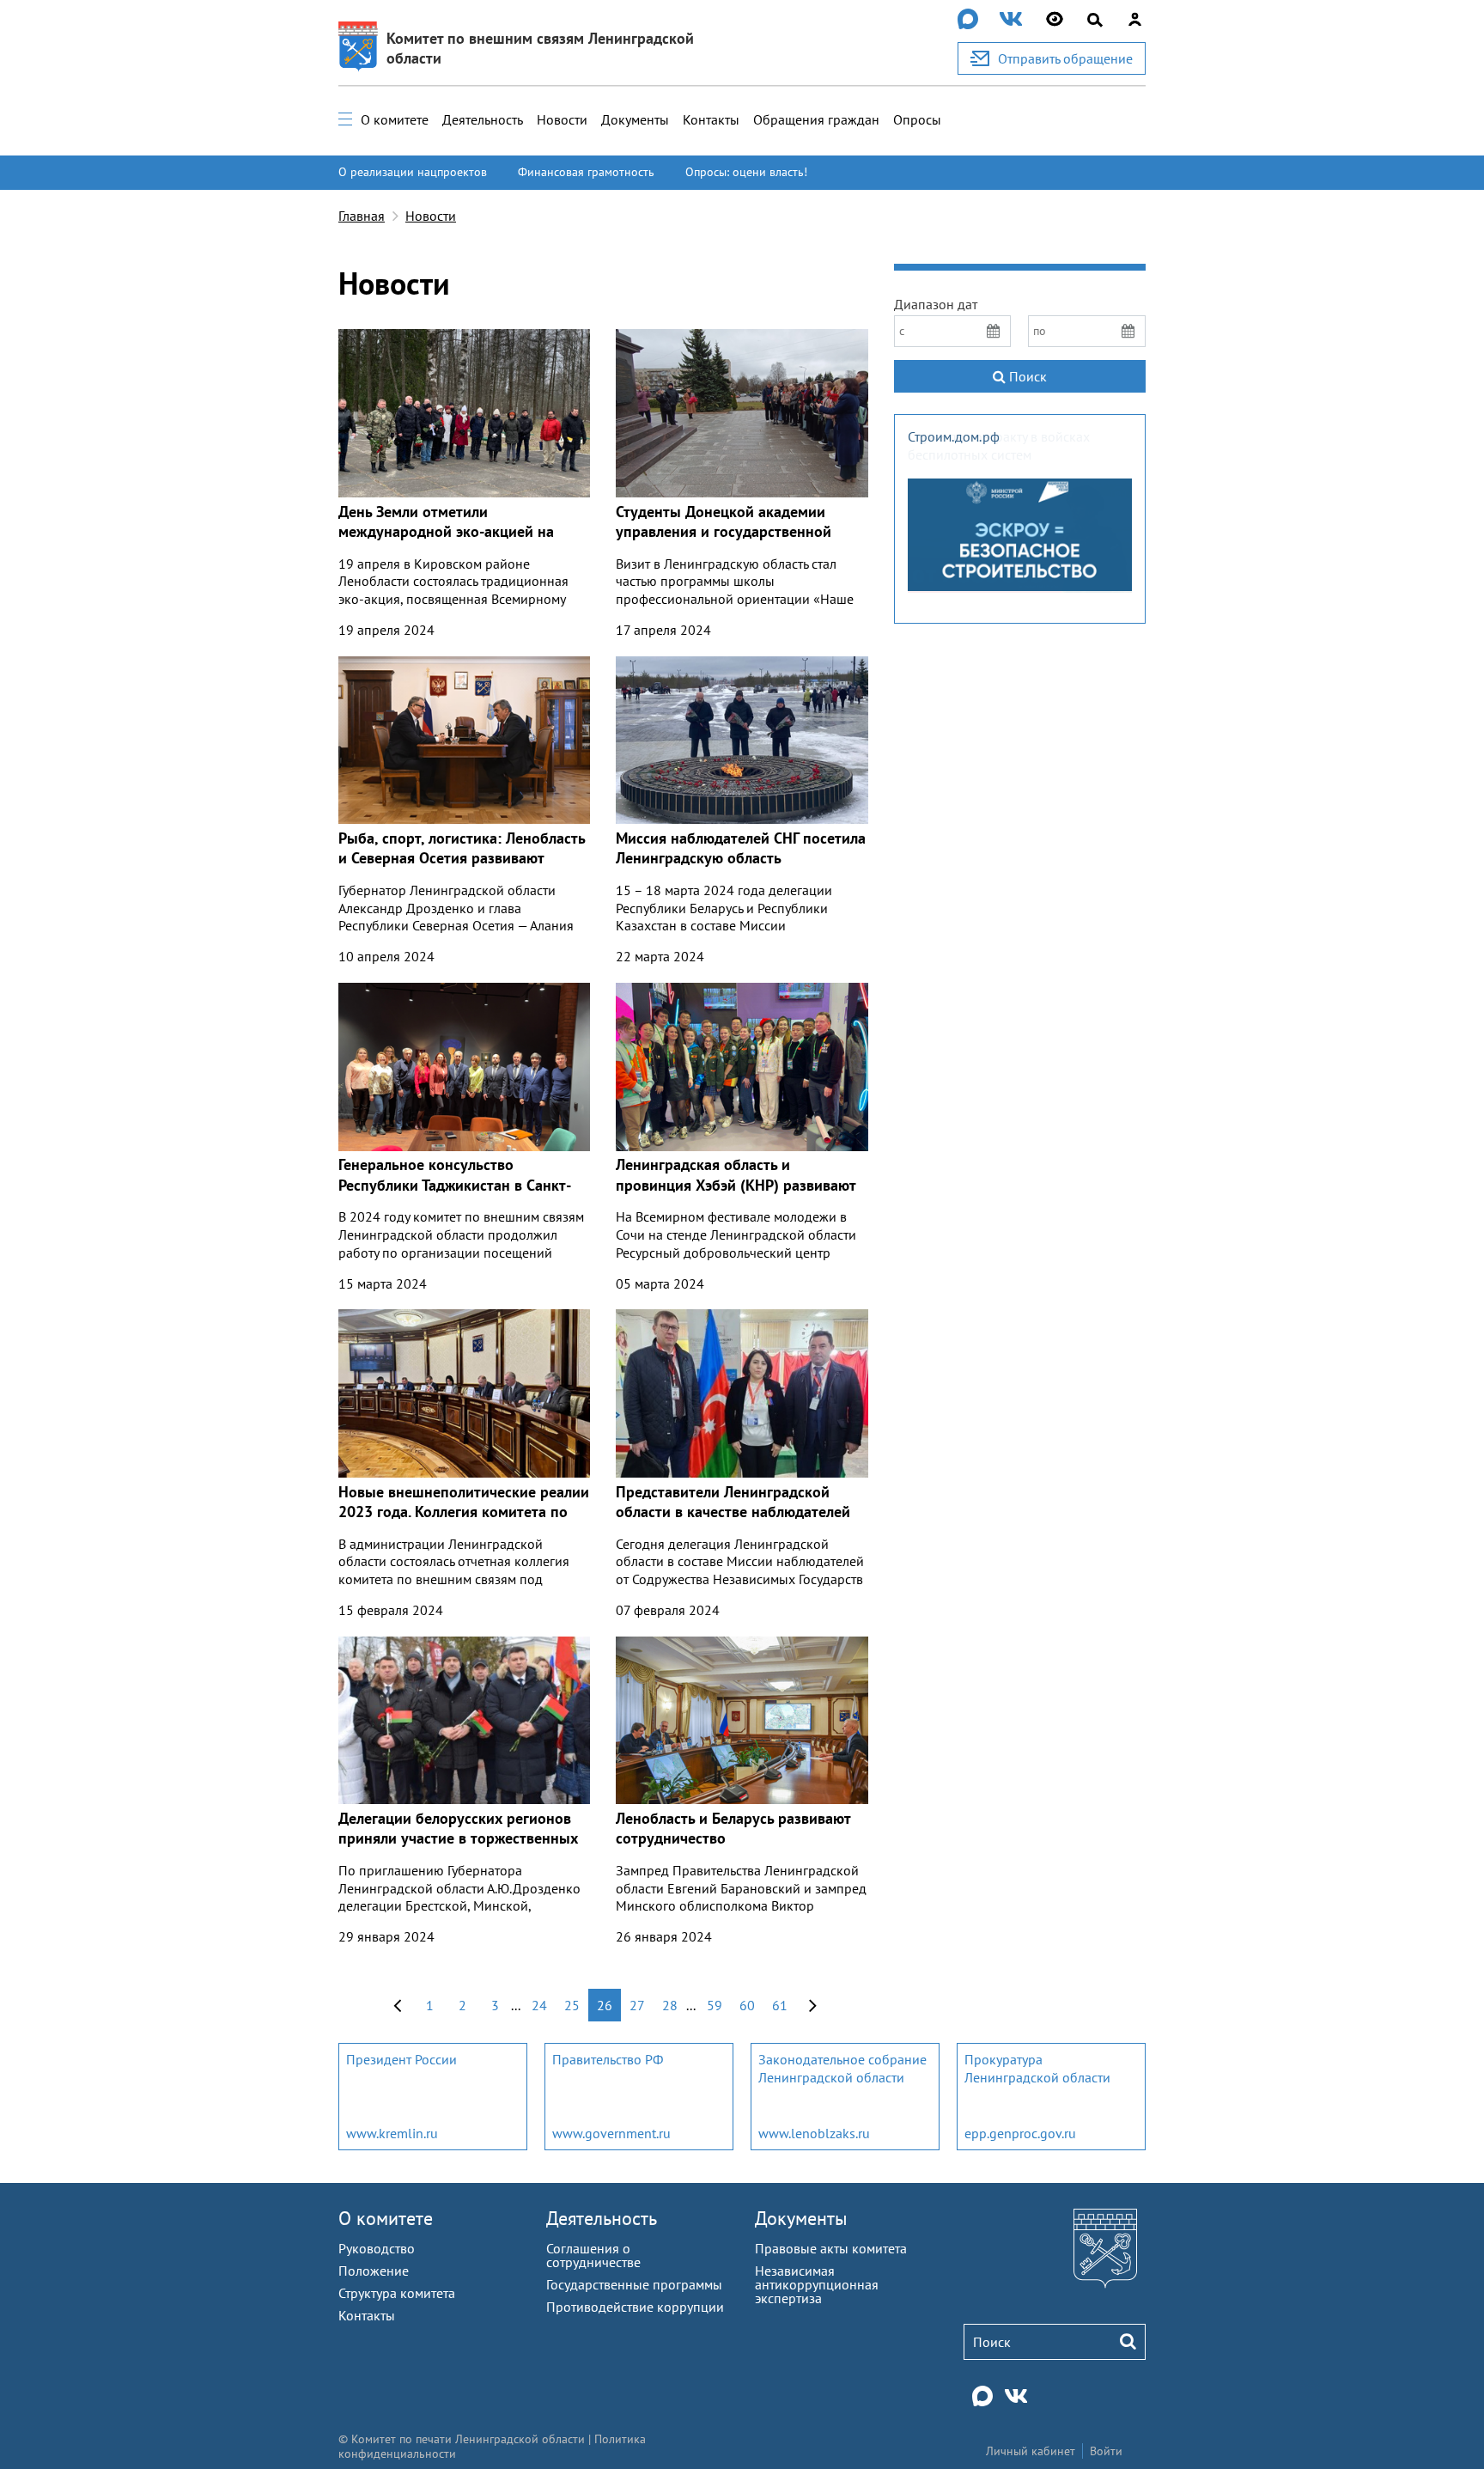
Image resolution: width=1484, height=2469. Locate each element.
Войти (1106, 2451)
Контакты (711, 119)
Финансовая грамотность (586, 172)
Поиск (1026, 376)
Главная (362, 216)
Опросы (917, 119)
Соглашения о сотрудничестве (593, 2255)
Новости (562, 119)
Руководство (377, 2248)
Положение (374, 2271)
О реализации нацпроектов (413, 172)
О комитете (395, 119)
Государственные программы (634, 2284)
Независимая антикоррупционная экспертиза (817, 2284)
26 (605, 2005)
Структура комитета (397, 2293)
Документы (635, 119)
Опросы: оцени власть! (746, 172)
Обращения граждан (816, 119)
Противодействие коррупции (635, 2307)
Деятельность (483, 119)
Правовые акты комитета (831, 2248)
